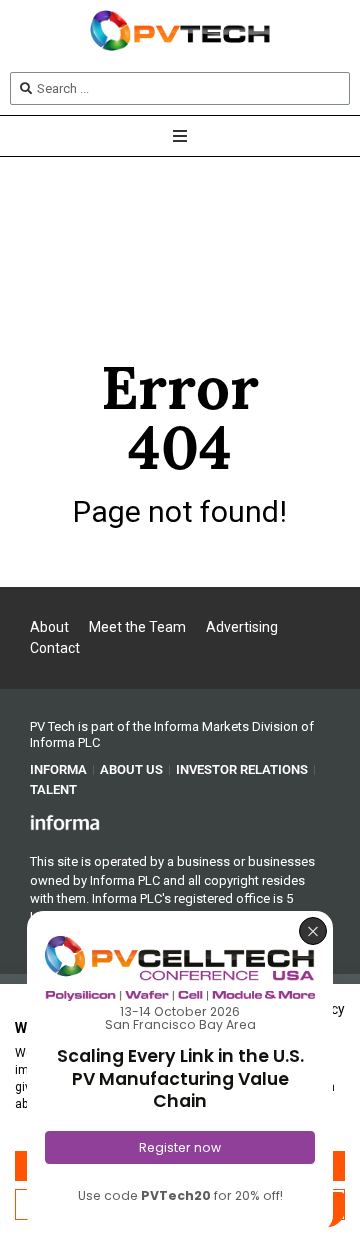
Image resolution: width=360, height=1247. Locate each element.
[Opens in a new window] (65, 821)
